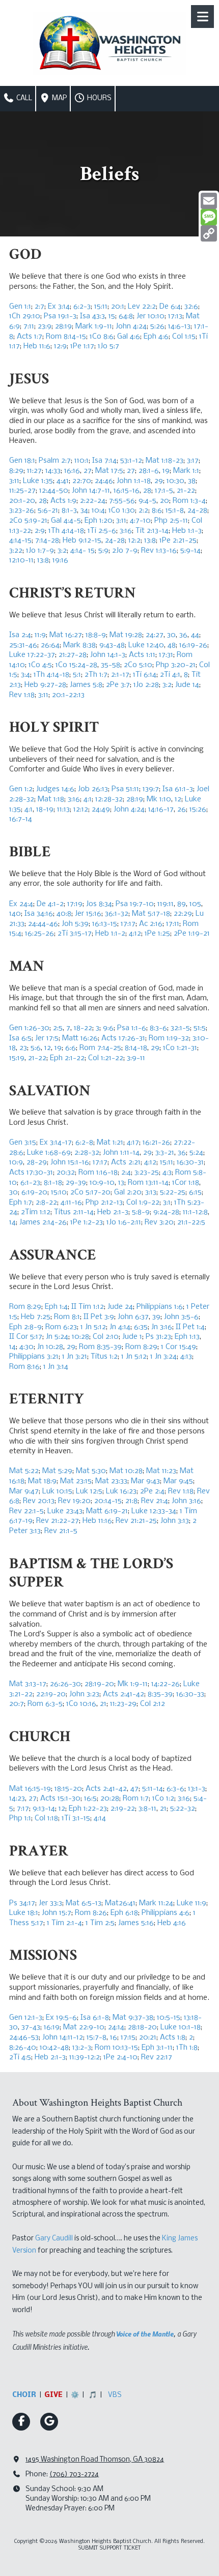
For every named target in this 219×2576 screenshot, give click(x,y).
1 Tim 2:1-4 (64, 1923)
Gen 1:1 (20, 307)
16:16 (72, 471)
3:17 (193, 461)
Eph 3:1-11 (157, 2048)
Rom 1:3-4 (189, 501)
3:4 (25, 675)
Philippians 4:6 (166, 1913)
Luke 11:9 (191, 1903)
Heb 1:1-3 (187, 531)
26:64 (50, 645)
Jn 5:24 (57, 1337)
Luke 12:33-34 (154, 1511)
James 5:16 (136, 1923)
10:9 (16, 1162)
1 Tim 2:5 (100, 1923)
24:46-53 (24, 2038)
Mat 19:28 (126, 635)
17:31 (166, 655)
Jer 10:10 (150, 316)
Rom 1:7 (136, 1799)
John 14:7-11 (91, 491)
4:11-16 (71, 1203)
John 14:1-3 (108, 655)
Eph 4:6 (156, 337)
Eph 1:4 (56, 1307)
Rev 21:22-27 (58, 1521)
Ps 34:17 (22, 1903)
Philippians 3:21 (34, 1357)
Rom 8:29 (25, 1307)
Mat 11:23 (161, 1471)
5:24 (196, 1153)
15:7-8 (97, 2038)
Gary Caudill (54, 2239)
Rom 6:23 (61, 1327)
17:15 (128, 2038)
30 (171, 635)
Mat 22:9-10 (84, 2027)
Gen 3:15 (23, 1143)
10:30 (175, 481)
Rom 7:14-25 (100, 1048)
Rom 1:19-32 (169, 1038)
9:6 (108, 1028)
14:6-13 (179, 326)
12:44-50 (54, 491)
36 (183, 635)
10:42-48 (54, 2048)
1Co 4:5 (40, 665)
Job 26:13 (93, 789)
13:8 (150, 541)
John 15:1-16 (70, 1162)
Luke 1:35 (38, 481)
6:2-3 (82, 307)
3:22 (16, 551)
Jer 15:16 (88, 914)
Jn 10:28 (50, 1347)
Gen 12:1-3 (26, 2018)
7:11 (29, 326)
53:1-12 (131, 461)
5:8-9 (141, 1212)
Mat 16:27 (66, 635)
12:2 (134, 541)
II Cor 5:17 (26, 1337)
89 (182, 904)
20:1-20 (22, 501)
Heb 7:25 (36, 1317)
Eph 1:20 (99, 521)
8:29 (16, 471)
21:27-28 (73, 655)
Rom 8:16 (24, 1367)
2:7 (39, 307)
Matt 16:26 (80, 1038)
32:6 (191, 307)
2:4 (126, 1173)
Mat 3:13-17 (28, 1684)
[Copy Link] (209, 233)
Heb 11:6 (37, 346)
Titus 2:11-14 (74, 1212)
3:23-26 (22, 511)
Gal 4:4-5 (66, 521)
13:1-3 (197, 1789)
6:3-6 (175, 1789)
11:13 (63, 810)
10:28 (80, 1337)
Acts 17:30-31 (31, 1173)
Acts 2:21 (126, 1162)
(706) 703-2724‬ (74, 2475)
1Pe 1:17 (82, 346)
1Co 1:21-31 (180, 1048)
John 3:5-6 (181, 1317)
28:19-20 (99, 1684)
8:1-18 (53, 1183)
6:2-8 (84, 1143)
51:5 (200, 1028)
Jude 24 (120, 1307)
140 (15, 914)
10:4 (98, 511)
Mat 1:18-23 (165, 461)
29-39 (76, 1183)
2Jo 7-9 (125, 551)
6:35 (141, 1327)
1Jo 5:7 (108, 346)
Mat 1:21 (110, 1143)
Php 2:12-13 (104, 1203)
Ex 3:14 (59, 307)
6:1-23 (30, 1183)
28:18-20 (142, 2027)
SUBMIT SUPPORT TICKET (110, 2548)
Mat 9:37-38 (133, 2018)
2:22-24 (93, 501)
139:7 (151, 789)
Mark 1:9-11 (94, 326)
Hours (99, 98)
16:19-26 (193, 645)
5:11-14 (153, 1789)
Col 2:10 (106, 1337)
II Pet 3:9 (99, 1317)
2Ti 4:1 (170, 675)
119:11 (166, 904)
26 (182, 810)
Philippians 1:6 (160, 1307)
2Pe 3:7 (118, 685)
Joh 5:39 (75, 924)
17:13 (175, 316)
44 (195, 635)
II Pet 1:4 (190, 1327)
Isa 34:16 (39, 914)
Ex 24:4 (21, 904)
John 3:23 (84, 1694)
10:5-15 (169, 2018)
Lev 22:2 (142, 307)
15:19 (17, 1058)
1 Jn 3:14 (56, 1367)
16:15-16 (127, 491)
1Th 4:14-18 (66, 531)
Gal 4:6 (129, 337)
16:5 (90, 1799)
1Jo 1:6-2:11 (124, 1222)
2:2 (143, 511)
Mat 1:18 (51, 799)
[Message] (209, 217)
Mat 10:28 (126, 1471)
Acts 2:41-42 (124, 1694)
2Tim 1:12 (36, 1212)
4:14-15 (20, 541)
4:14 (100, 1818)
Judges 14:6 (55, 789)
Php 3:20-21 (176, 665)
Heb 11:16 (97, 1521)
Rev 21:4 (155, 1501)
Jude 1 (132, 1337)
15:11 (101, 307)
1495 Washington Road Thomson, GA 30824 (95, 2460)
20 (165, 501)
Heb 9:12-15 (82, 541)
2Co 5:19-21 (28, 521)
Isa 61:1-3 (178, 789)
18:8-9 (96, 635)
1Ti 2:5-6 (102, 531)
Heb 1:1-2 (110, 934)
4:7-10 (140, 521)
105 (195, 904)
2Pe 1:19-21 (192, 934)
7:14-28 (47, 541)
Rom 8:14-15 (66, 337)
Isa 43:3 (92, 316)
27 (88, 471)
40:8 (64, 914)
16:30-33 (190, 1694)
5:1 (77, 675)
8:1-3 (69, 511)
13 (121, 1183)
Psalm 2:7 (55, 461)
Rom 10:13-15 (116, 2048)
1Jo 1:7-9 (40, 551)
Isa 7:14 (104, 461)
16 (114, 2038)
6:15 (195, 1192)
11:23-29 (123, 1704)
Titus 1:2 (104, 1357)
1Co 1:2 (163, 1799)
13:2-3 (82, 2048)
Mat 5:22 (24, 1471)
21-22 (186, 491)
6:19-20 (34, 1192)
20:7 (17, 1704)
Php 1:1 (20, 1818)
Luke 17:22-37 (32, 655)
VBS (115, 2395)
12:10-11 (21, 560)
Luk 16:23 (121, 1491)
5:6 (36, 1048)
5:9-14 (190, 551)
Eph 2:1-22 (67, 1058)
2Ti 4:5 (20, 2057)
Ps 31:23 (158, 1337)
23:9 (45, 326)
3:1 (167, 1203)
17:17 (128, 924)
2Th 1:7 (96, 675)
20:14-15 (108, 1501)
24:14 (116, 2027)
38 (192, 481)
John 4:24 (131, 326)
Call (23, 98)
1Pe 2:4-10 (120, 2057)
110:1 (81, 461)
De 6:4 (170, 307)
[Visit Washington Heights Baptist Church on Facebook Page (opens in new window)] (21, 2422)
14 (12, 1222)
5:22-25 (173, 1192)
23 (23, 1048)
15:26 (198, 810)
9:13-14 (44, 1809)
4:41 (63, 481)
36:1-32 (117, 914)
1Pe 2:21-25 (178, 541)
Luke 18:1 (24, 1913)
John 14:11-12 (63, 2038)
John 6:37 (133, 1317)
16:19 (52, 2027)
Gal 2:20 (128, 1192)
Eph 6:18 (124, 1913)
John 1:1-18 (134, 481)
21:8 (131, 1501)
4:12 (135, 934)
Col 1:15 (184, 337)
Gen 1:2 (21, 789)
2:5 (58, 1028)
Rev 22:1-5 (26, 1511)
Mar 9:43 (145, 1481)
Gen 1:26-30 (29, 1028)
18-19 (45, 810)
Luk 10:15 (57, 1491)
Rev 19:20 (74, 1501)
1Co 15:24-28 (76, 665)
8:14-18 (136, 1048)
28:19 (63, 326)
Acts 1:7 (30, 337)
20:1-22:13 (68, 695)
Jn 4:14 (120, 1327)
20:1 (118, 307)
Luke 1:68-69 (49, 1153)
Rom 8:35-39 (100, 1347)
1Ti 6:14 (145, 675)
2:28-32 (87, 1153)
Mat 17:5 (109, 471)
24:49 (101, 810)
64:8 (126, 316)
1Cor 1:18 (186, 1183)
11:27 (34, 471)
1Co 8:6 (102, 337)
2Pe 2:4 (152, 1491)
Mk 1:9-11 (133, 1684)
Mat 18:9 (42, 1481)
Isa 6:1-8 (95, 2018)
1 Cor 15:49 (179, 1347)
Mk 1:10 (159, 799)
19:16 (60, 560)
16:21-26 (156, 1143)
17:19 (75, 904)
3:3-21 (165, 1153)
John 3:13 (175, 1521)
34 (84, 511)
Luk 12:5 (89, 1491)
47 (134, 1789)
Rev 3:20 (159, 1222)
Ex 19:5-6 (61, 2018)
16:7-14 (21, 819)
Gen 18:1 (22, 461)
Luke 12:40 (146, 645)
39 (156, 1317)
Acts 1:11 (142, 655)
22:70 (82, 481)
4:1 (88, 799)
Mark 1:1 (186, 471)
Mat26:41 (120, 1903)
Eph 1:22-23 (88, 1809)
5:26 (157, 326)
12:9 (60, 346)
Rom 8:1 (67, 1317)
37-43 (31, 2027)
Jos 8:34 (99, 904)
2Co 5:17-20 (90, 1192)
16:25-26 (39, 934)
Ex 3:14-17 (56, 1143)
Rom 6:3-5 (45, 1704)
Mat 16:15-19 (30, 1789)
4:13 (186, 1357)
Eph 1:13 (187, 1337)
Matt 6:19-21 (107, 1511)
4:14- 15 (83, 551)
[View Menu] (202, 17)
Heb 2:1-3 (113, 1212)
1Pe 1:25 (157, 934)
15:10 (59, 1192)
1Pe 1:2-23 (87, 1222)
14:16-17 (161, 810)
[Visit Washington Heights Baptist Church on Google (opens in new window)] (49, 2422)
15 (112, 316)
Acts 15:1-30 (60, 1799)
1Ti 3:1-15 (76, 1818)
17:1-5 (164, 491)
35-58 (111, 665)
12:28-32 (109, 799)
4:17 (133, 1143)
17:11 (173, 924)
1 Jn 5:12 (93, 1327)
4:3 (167, 1173)
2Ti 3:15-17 (75, 934)
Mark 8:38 (79, 645)
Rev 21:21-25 (136, 1521)
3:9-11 (136, 1058)
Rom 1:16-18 (98, 1173)
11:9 (40, 635)
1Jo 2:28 (146, 685)
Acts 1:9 (63, 501)
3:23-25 (147, 1173)
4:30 (26, 1347)
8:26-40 (23, 2048)
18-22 (83, 1028)
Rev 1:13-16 (159, 551)
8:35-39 (160, 1694)
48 (172, 645)
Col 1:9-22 (143, 1203)
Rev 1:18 (22, 695)
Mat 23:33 (111, 1481)
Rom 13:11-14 (148, 1183)
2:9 (40, 531)
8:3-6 (158, 1028)
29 (159, 481)
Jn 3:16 (162, 1327)
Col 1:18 (46, 1818)
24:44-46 (43, 924)
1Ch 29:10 (25, 316)
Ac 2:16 (151, 924)
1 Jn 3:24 (163, 1357)
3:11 (14, 481)
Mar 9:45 (178, 1481)
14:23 (17, 1799)
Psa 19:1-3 (60, 316)
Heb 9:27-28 (45, 685)
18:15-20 (68, 1789)
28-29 (37, 1162)
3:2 (62, 551)
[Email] (209, 201)
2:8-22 (46, 1203)
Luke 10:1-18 (181, 2027)
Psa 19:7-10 (135, 904)
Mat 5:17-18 (151, 914)
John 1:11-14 (121, 1153)
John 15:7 (57, 1913)
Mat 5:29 (57, 1471)
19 (166, 471)
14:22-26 (166, 1684)
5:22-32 (183, 1809)
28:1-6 (149, 471)
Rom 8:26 (91, 1913)
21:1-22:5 (191, 1222)
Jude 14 (187, 685)
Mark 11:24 (156, 1903)
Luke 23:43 (65, 1511)
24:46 (104, 481)
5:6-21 (48, 511)
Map (59, 98)
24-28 (197, 511)
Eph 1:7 (21, 1203)
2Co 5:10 (138, 665)
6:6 (71, 1048)
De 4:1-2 (50, 904)
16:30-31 (190, 1162)
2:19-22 (123, 1809)
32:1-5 (180, 1028)
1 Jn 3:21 (75, 1357)
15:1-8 (175, 511)
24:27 (155, 635)
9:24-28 (166, 1212)
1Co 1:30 (122, 511)
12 (178, 799)
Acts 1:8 (173, 2038)
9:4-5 (147, 501)
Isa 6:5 (20, 1038)
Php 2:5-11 (171, 521)
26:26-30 (65, 1684)
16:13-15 (105, 924)
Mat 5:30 (91, 1471)
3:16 (126, 531)
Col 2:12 (153, 1704)
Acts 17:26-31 (123, 1038)
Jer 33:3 (50, 1903)
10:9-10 (102, 1183)
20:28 (110, 1799)
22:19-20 (51, 1694)
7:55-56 (122, 501)
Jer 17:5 (47, 1038)
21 (103, 1704)
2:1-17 (120, 675)
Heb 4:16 (172, 1923)
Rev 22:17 (157, 2057)
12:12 (81, 810)
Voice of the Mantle (145, 2333)
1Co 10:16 (81, 1704)
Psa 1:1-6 (132, 1028)
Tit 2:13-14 (152, 531)
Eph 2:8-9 (25, 1327)
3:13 (151, 1192)
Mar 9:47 (24, 1491)
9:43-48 (112, 645)
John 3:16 (186, 1501)
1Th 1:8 (187, 2048)
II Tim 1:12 (88, 1307)
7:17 (23, 1809)
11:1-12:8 (195, 1212)
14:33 (53, 471)
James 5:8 (86, 685)
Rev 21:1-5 (61, 1531)
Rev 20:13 (39, 1501)
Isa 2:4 (20, 635)
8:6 (157, 511)
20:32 (66, 1173)
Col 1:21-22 (106, 1058)
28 (147, 491)
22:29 (183, 914)
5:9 (103, 551)
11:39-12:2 (85, 2057)
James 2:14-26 (43, 1222)
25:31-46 (23, 645)
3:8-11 (147, 1809)
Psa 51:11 (125, 789)
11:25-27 (22, 491)
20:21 (148, 2038)
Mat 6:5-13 (84, 1903)
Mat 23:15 (76, 1481)
